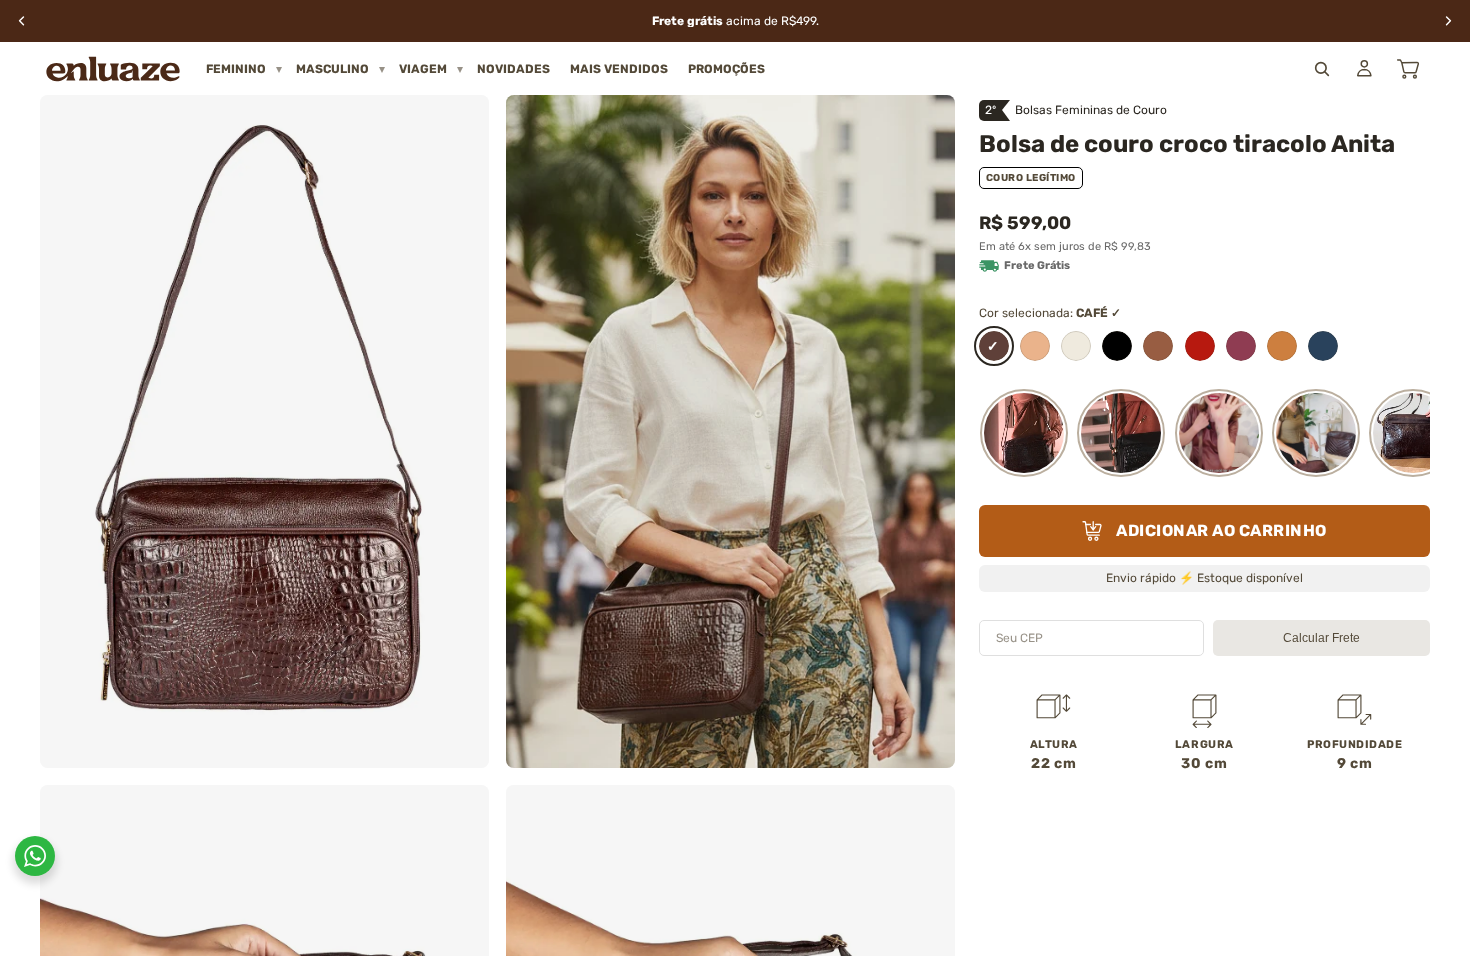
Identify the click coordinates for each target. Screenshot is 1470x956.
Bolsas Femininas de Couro (1091, 110)
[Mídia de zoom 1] (264, 431)
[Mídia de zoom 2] (730, 431)
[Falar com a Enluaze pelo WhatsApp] (35, 856)
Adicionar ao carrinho (1221, 530)
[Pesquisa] (1322, 69)
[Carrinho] (1408, 69)
